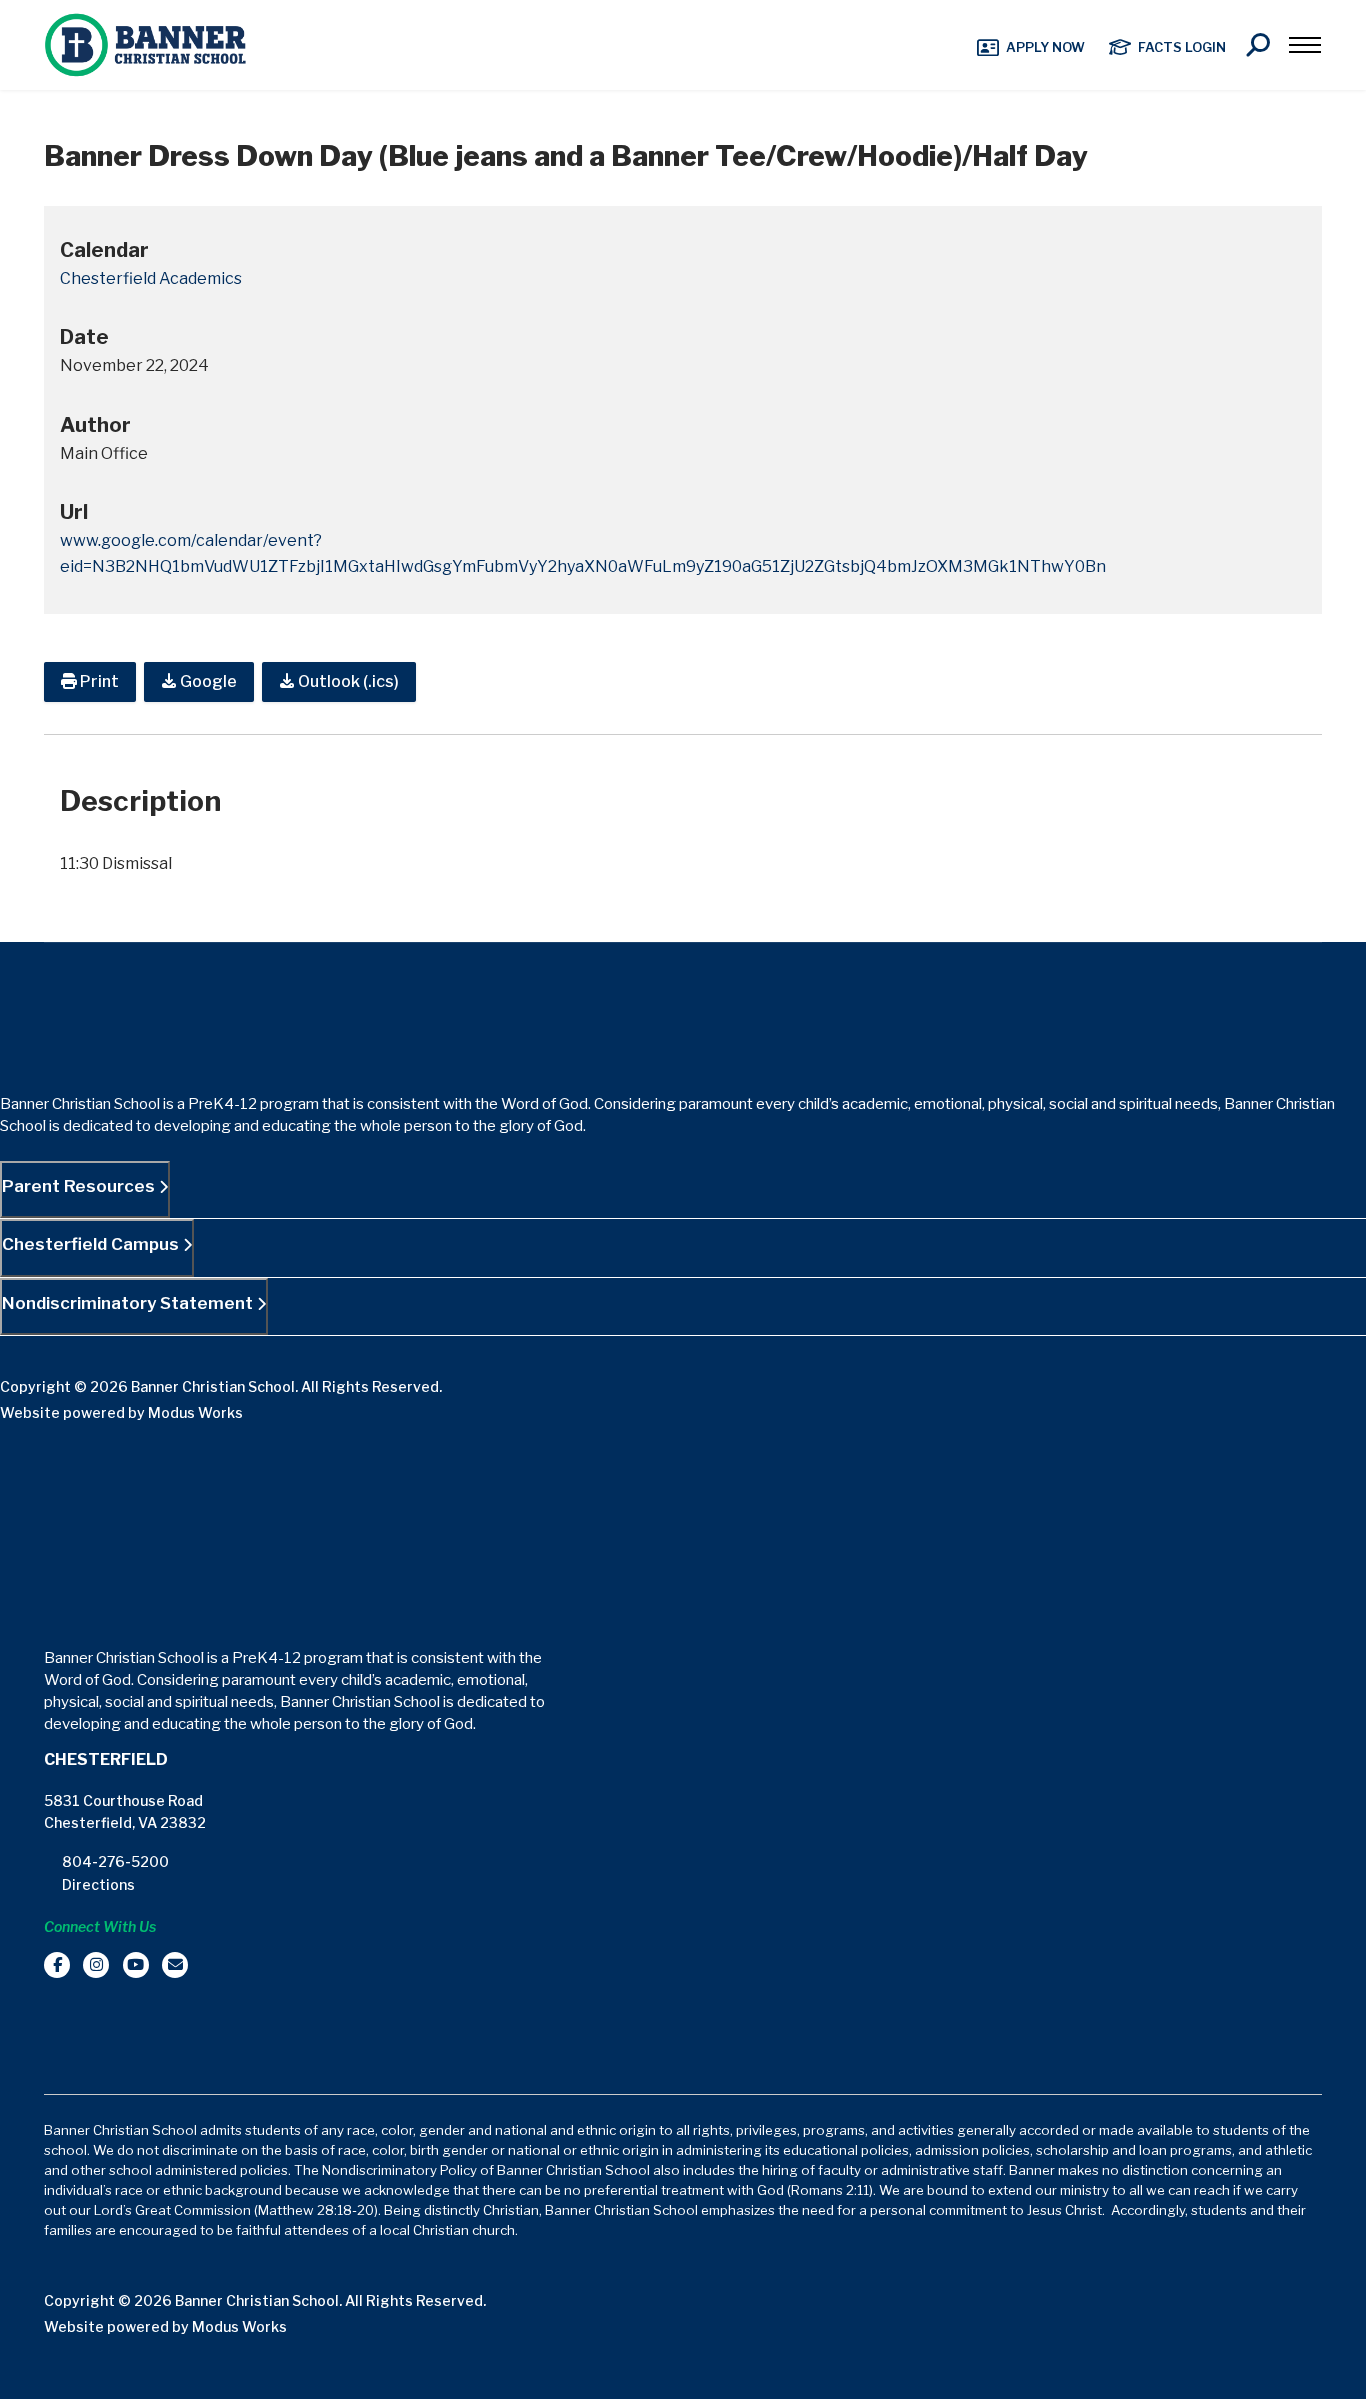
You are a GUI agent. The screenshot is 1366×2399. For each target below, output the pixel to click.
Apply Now (1045, 47)
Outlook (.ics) (347, 681)
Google (207, 681)
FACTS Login (1182, 47)
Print (98, 681)
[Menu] (1305, 45)
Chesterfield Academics (151, 278)
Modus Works (195, 1412)
